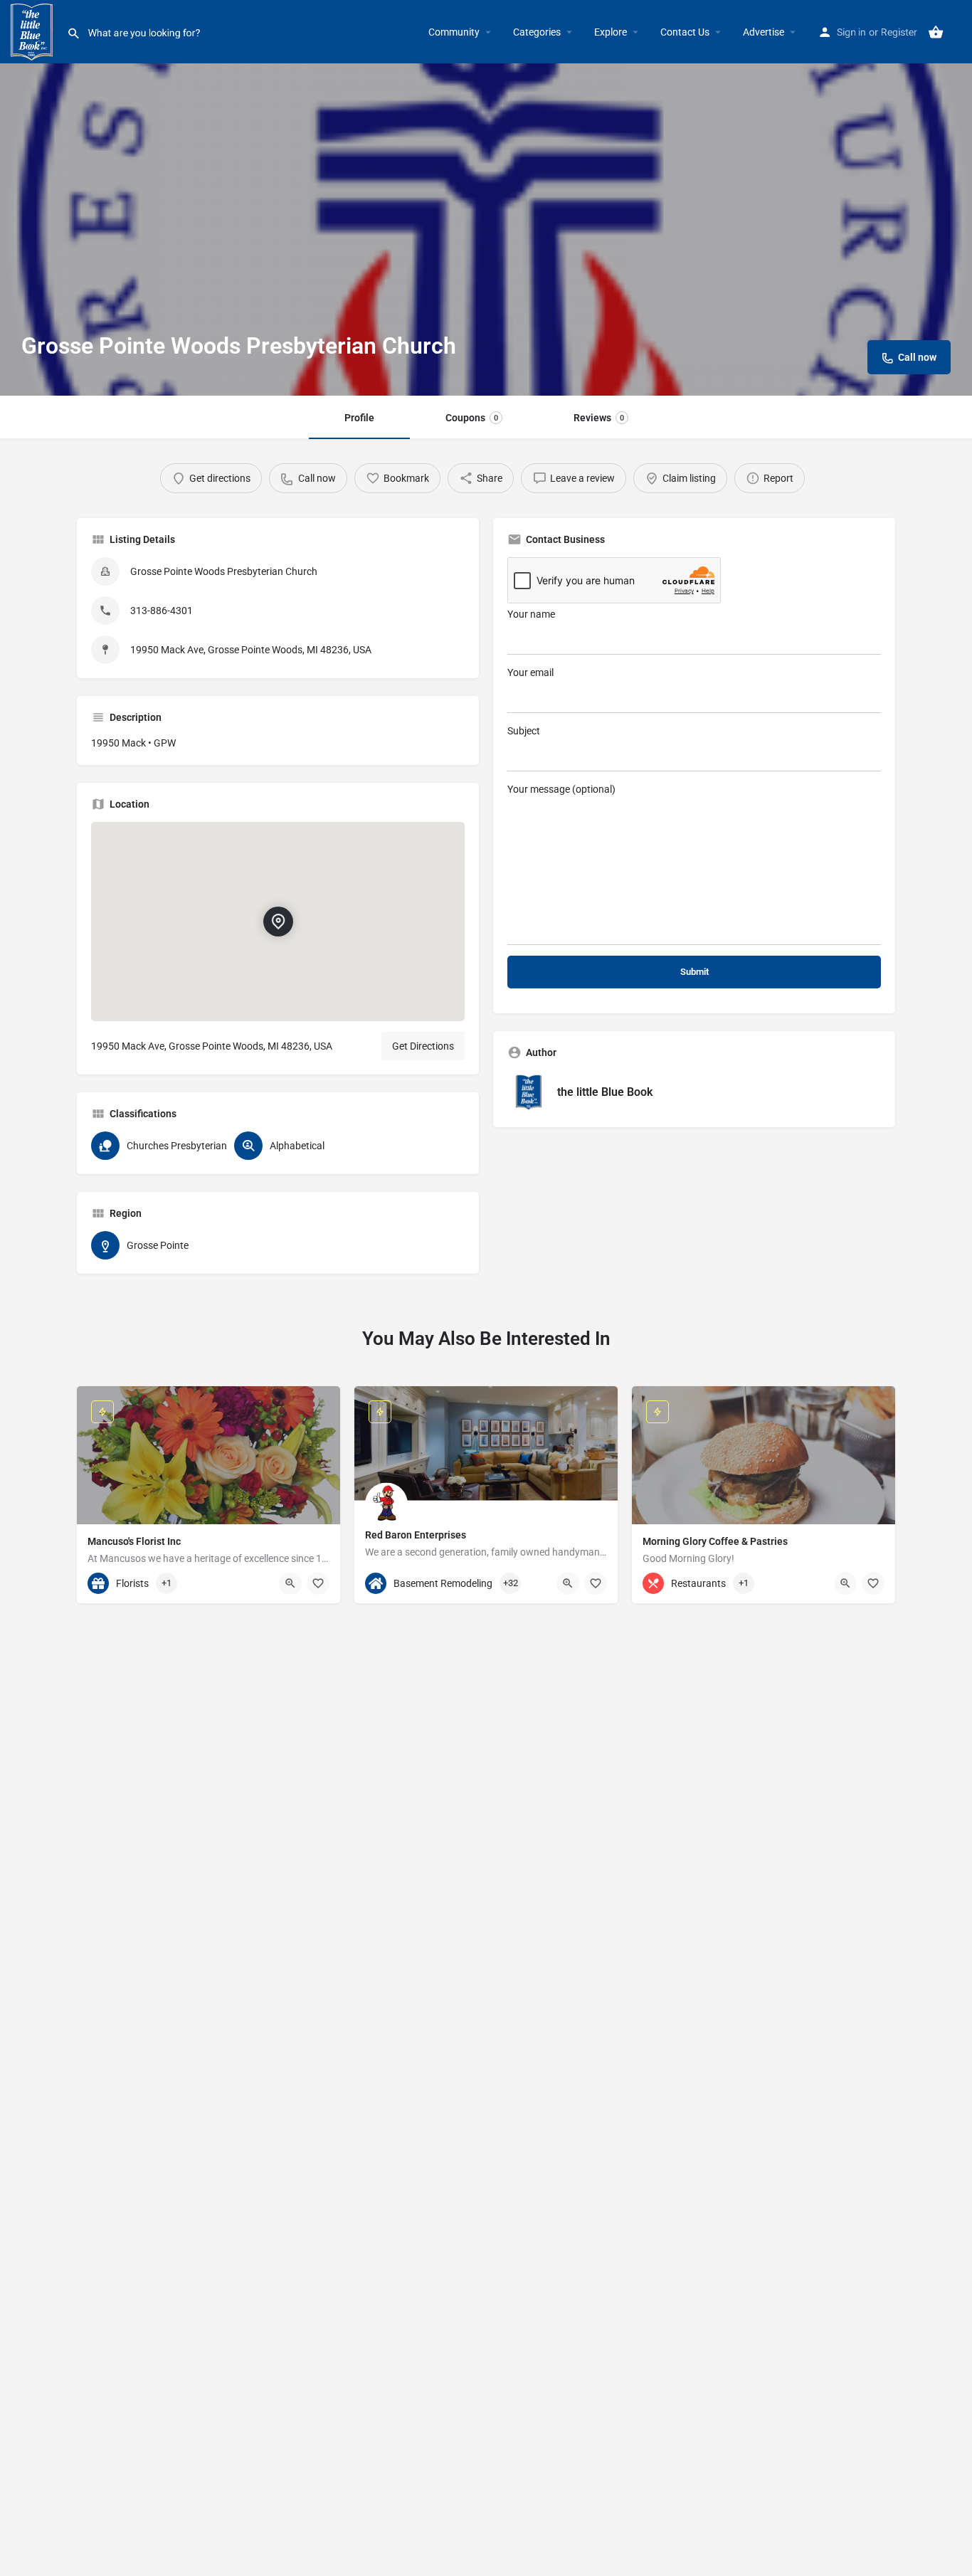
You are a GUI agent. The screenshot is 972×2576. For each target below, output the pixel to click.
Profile (359, 418)
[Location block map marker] (278, 922)
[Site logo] (33, 31)
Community (454, 32)
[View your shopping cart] (936, 32)
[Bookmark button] (318, 1583)
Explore (611, 32)
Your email (530, 672)
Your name (531, 614)
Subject (524, 731)
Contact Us (685, 32)
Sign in (851, 32)
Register (899, 32)
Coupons (472, 418)
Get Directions (423, 1046)
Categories (537, 32)
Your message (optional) (561, 789)
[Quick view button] (290, 1583)
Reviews (599, 418)
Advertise (764, 32)
